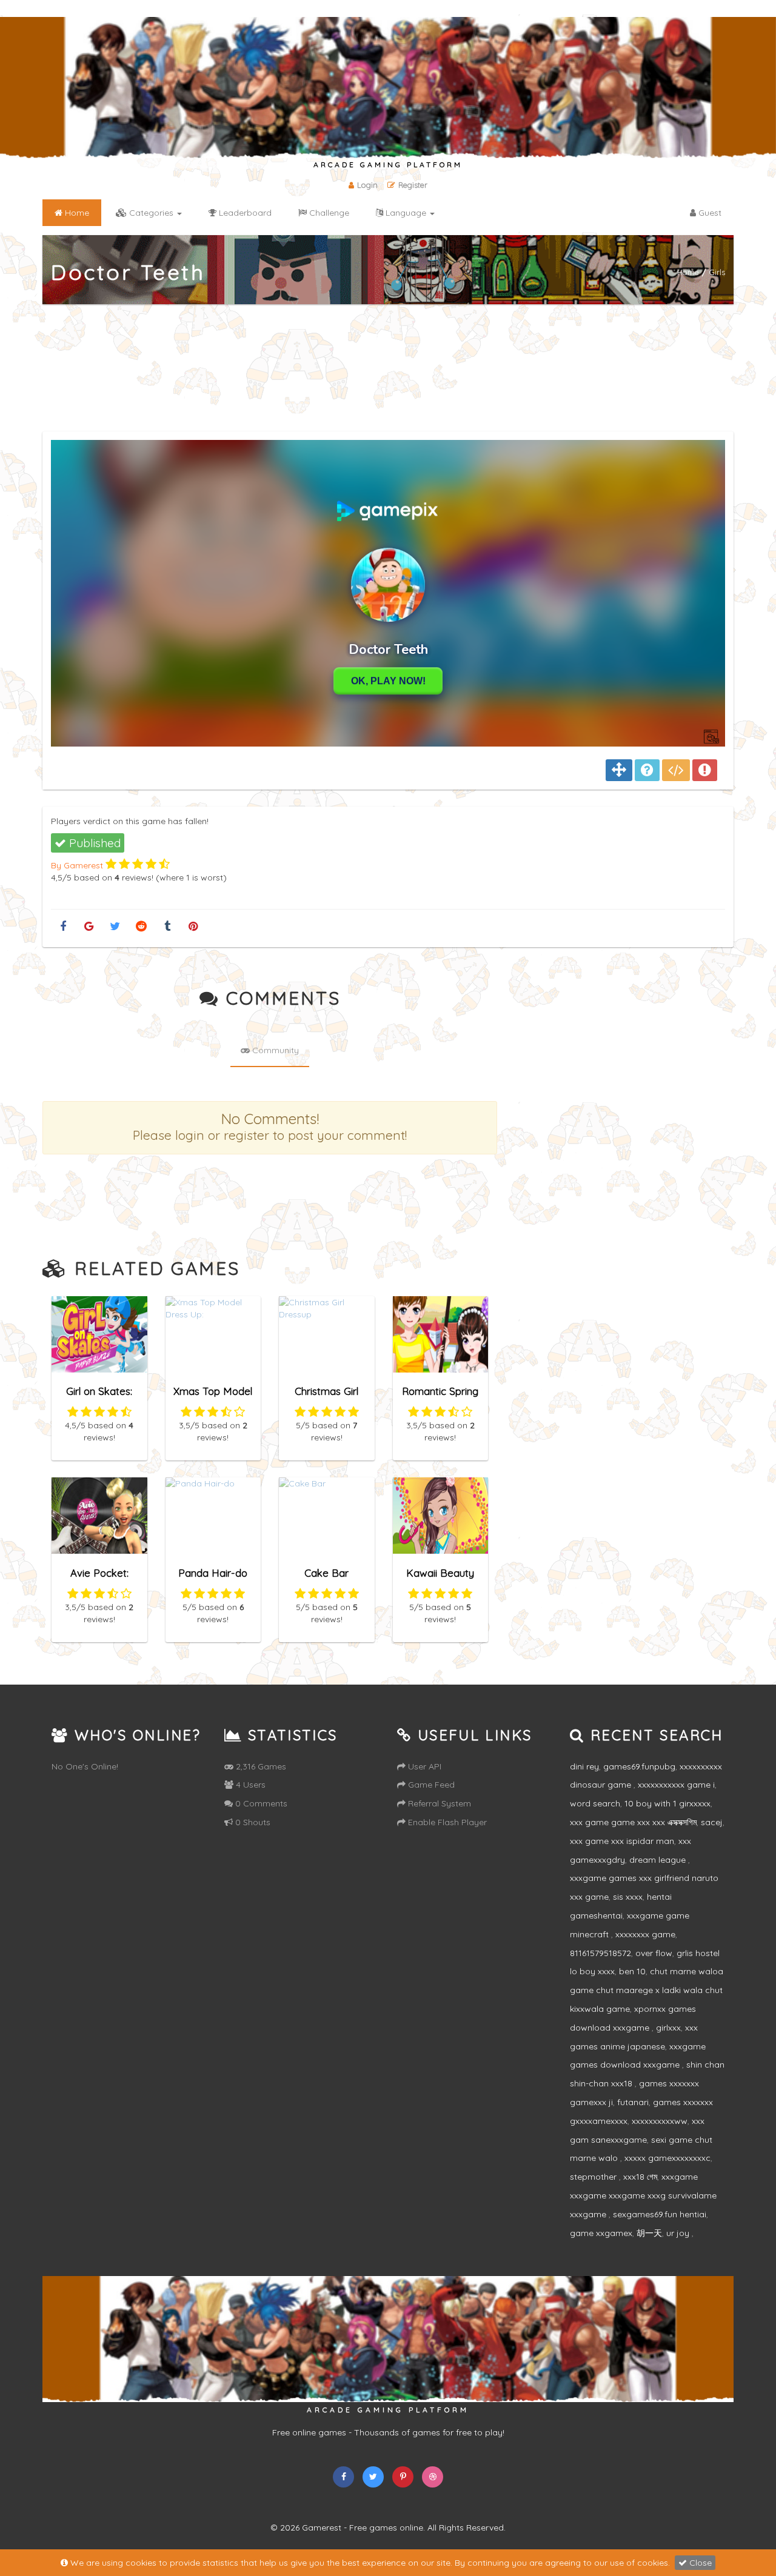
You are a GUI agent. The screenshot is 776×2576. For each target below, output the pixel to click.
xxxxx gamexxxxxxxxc (667, 2158)
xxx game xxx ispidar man (622, 1841)
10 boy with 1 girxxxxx (667, 1803)
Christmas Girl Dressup (326, 1396)
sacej (712, 1822)
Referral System (438, 1803)
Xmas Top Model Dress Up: (213, 1396)
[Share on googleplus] (89, 927)
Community (274, 1050)
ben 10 (632, 1971)
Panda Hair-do (213, 1573)
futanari (633, 2102)
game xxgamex (601, 2233)
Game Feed (430, 1785)
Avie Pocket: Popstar (99, 1578)
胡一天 (649, 2233)
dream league (659, 1860)
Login (367, 185)
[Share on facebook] (63, 927)
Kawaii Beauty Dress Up (440, 1578)
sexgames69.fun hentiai (660, 2214)
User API (423, 1766)
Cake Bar (326, 1573)
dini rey (584, 1766)
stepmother (594, 2177)
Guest (709, 213)
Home (688, 272)
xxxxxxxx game (645, 1934)
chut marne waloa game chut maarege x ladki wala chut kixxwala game (647, 1990)
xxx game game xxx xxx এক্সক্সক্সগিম (633, 1822)
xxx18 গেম (640, 2177)
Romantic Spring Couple (440, 1396)
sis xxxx (628, 1897)
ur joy (679, 2233)
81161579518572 (600, 1953)
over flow (654, 1953)
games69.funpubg (639, 1766)
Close (699, 2563)
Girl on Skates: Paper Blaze (99, 1396)
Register (413, 185)
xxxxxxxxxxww (660, 2121)
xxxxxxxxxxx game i (676, 1785)
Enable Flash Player (446, 1822)
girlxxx (668, 2028)
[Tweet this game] (115, 927)
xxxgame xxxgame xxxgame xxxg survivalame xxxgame (643, 2195)
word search (595, 1803)
